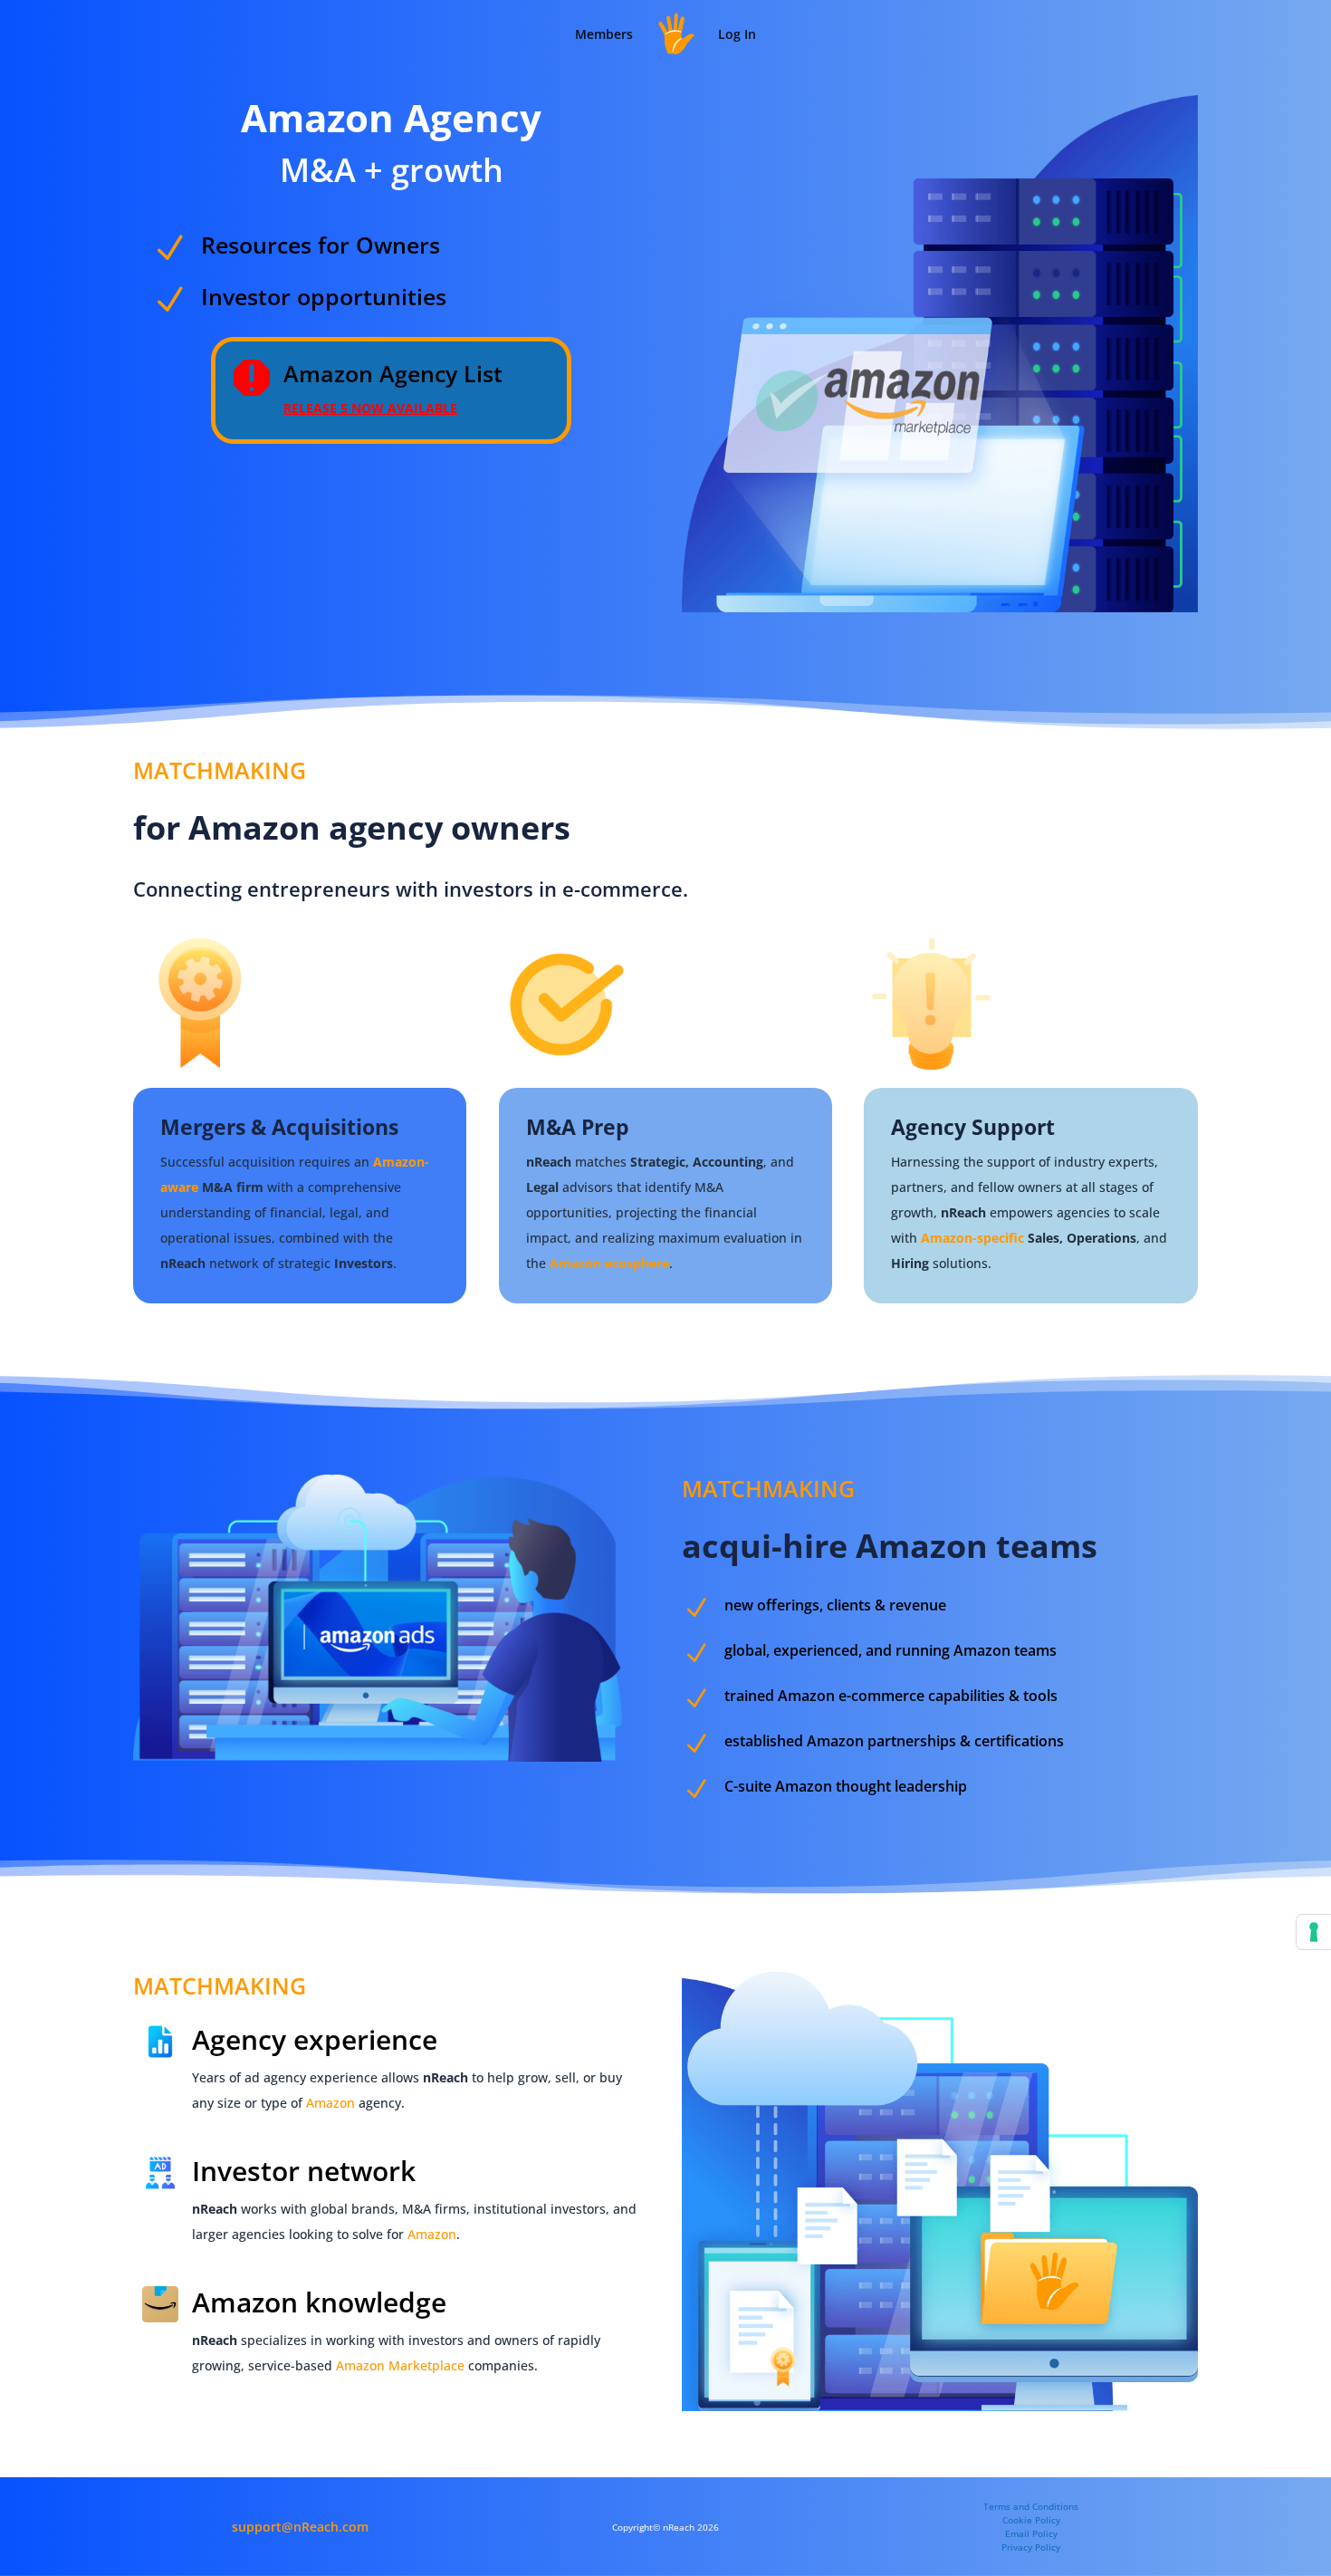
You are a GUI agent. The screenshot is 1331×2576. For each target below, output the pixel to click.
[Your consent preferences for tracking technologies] (1314, 1932)
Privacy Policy (1031, 2547)
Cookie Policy (1031, 2520)
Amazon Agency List (393, 373)
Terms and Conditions (1031, 2506)
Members (604, 34)
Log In (737, 34)
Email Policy (1031, 2533)
